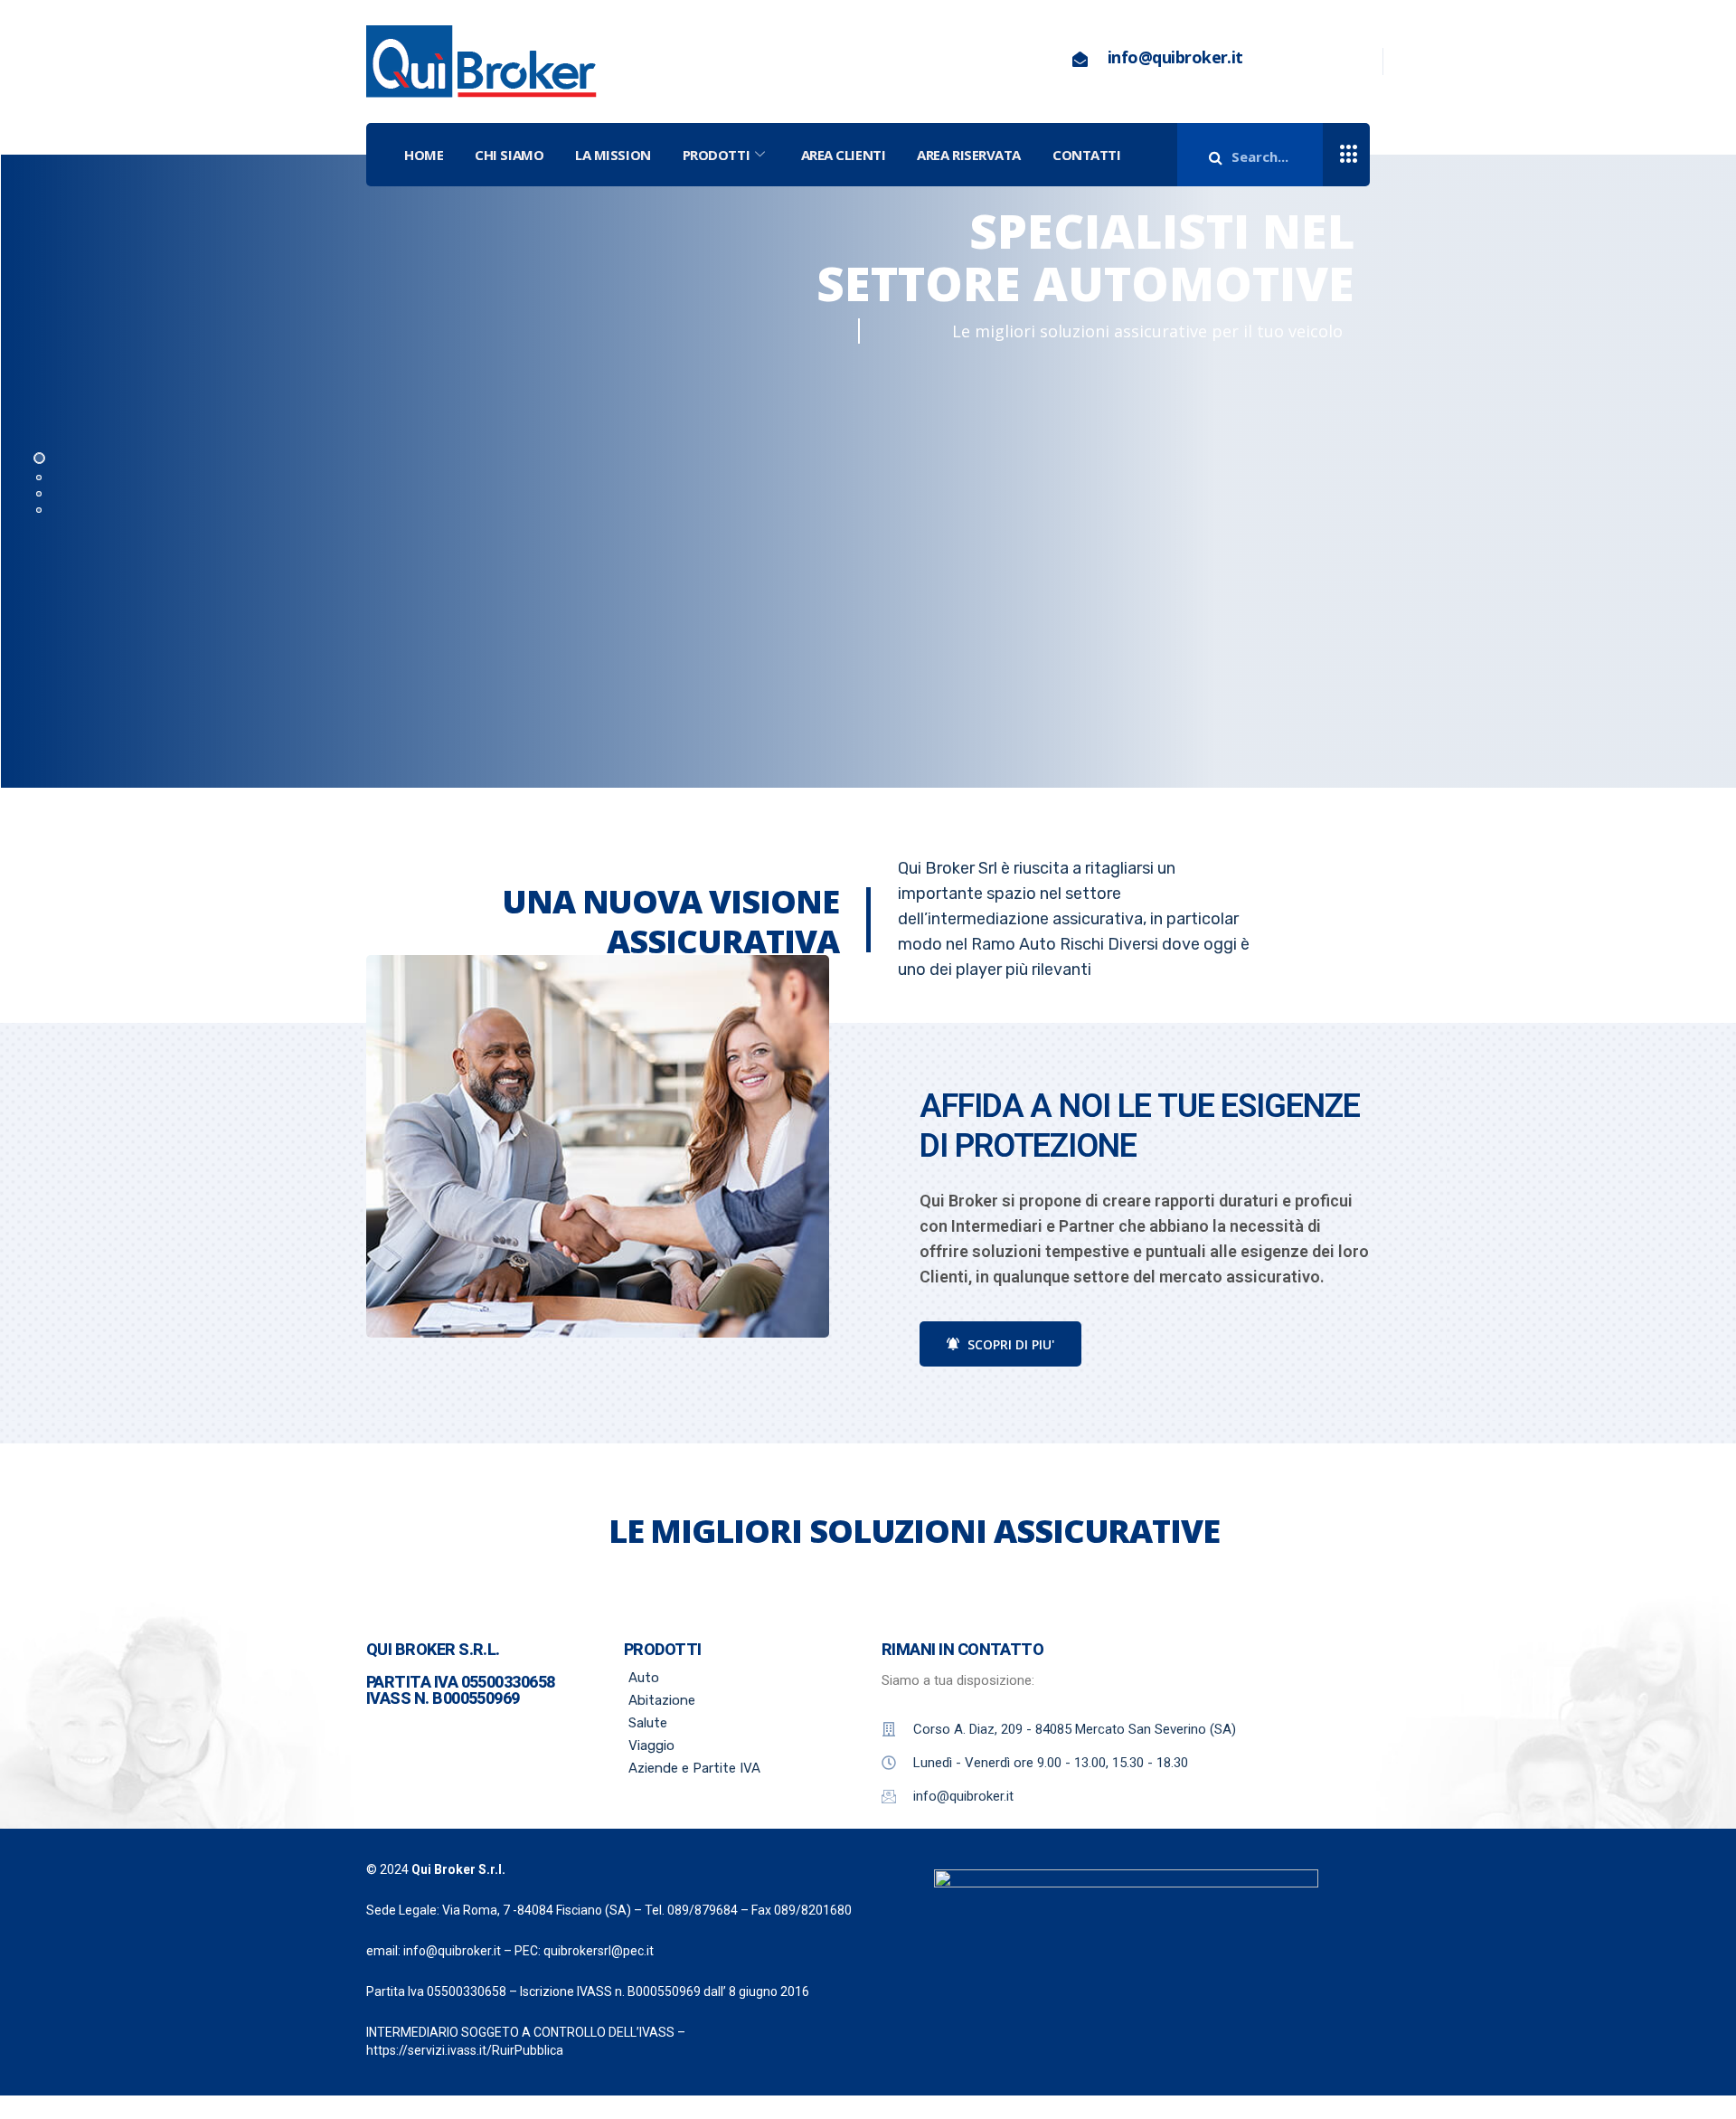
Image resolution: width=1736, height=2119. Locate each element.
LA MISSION (613, 155)
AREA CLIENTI (844, 155)
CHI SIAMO (509, 155)
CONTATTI (1086, 155)
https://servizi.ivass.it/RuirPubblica (465, 2050)
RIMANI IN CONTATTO (962, 1649)
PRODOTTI (716, 155)
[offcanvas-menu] (1349, 155)
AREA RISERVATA (969, 155)
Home (424, 155)
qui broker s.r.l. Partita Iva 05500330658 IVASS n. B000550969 (461, 1674)
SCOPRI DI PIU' (1009, 1344)
